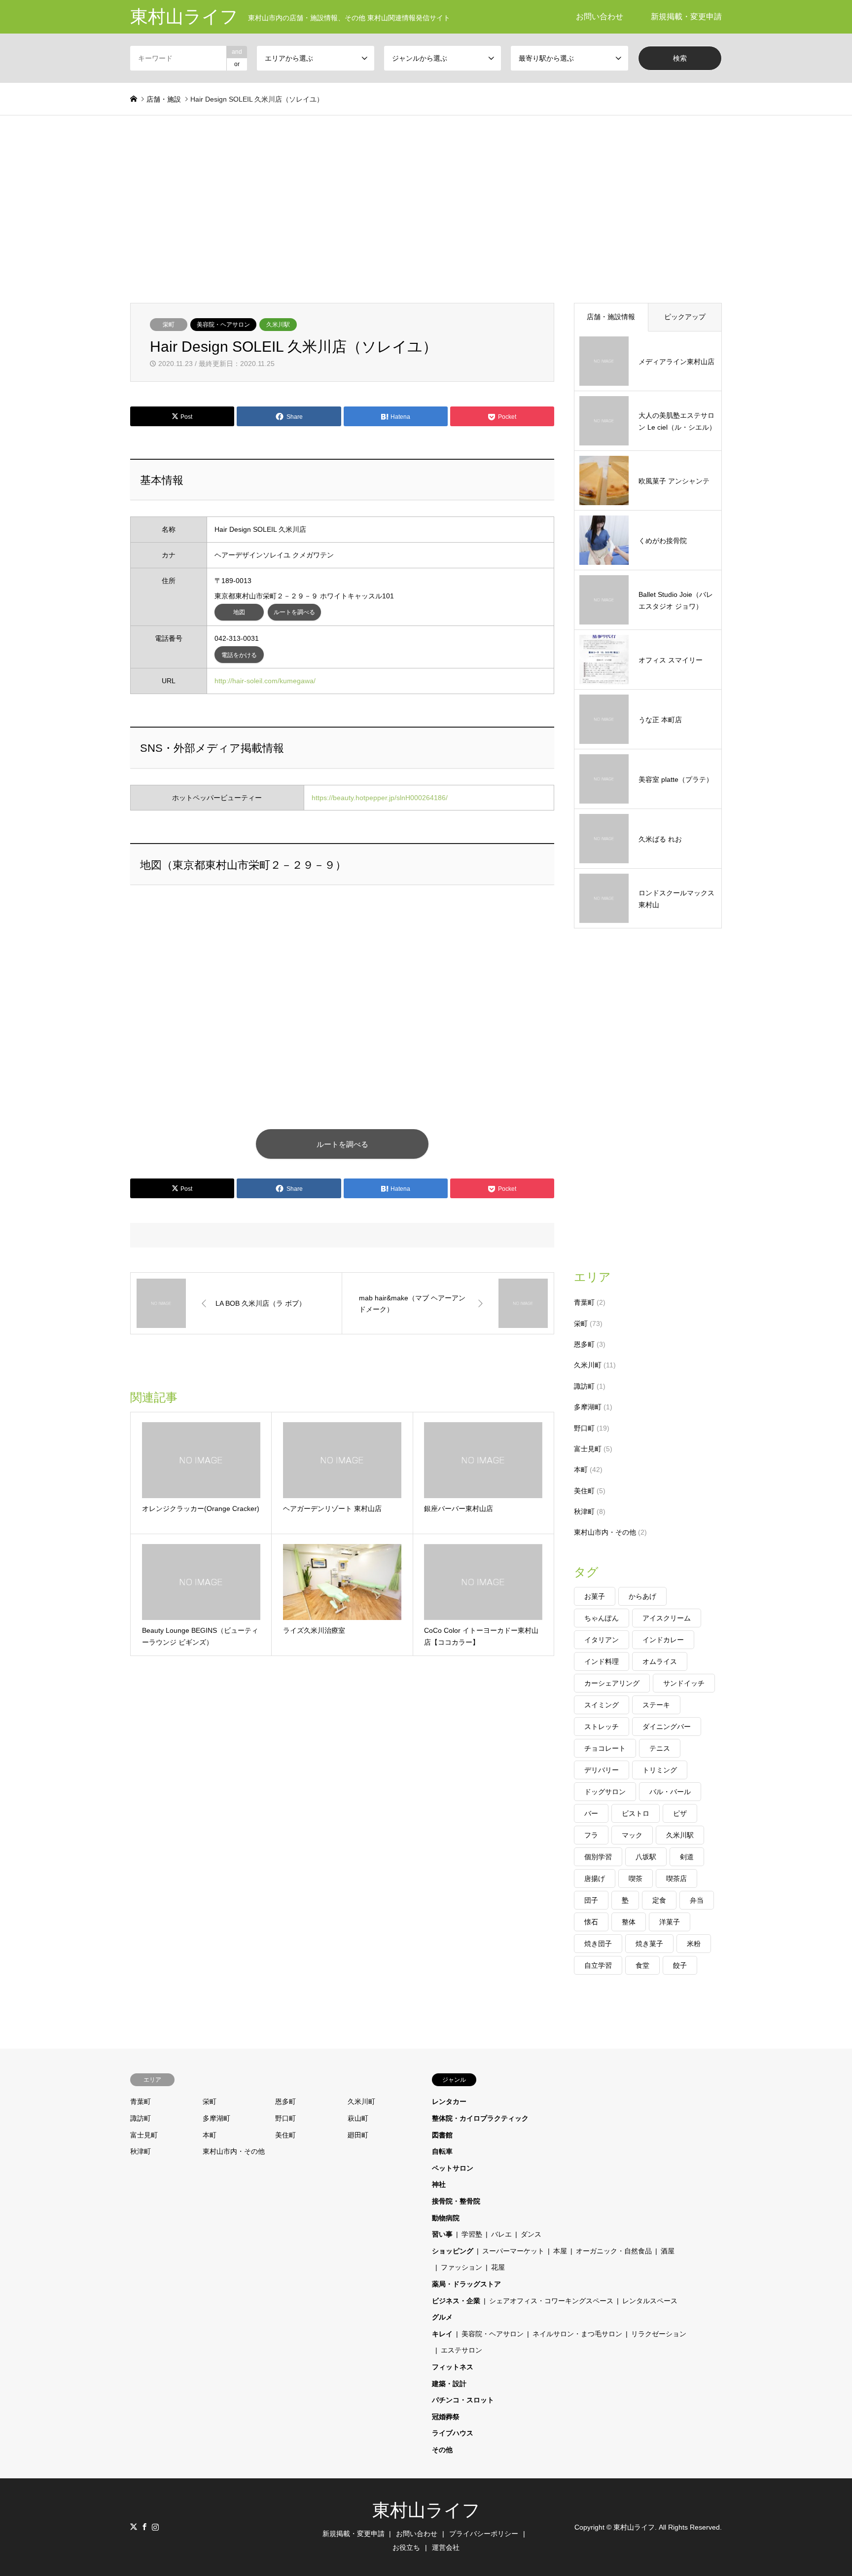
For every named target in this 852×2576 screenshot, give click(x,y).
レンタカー (449, 2101)
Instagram (155, 2527)
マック (632, 1835)
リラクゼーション (659, 2334)
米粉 (694, 1944)
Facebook (144, 2527)
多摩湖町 (588, 1407)
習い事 (442, 2234)
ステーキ (656, 1705)
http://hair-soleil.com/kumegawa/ (265, 681)
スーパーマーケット (513, 2251)
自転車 (442, 2151)
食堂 (642, 1965)
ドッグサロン (605, 1792)
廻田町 (358, 2135)
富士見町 (588, 1449)
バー (591, 1813)
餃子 (680, 1965)
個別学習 (598, 1857)
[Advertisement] (426, 209)
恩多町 (584, 1344)
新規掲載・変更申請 (686, 17)
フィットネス (453, 2367)
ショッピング (453, 2251)
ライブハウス (453, 2433)
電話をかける (239, 655)
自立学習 (598, 1965)
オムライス (660, 1661)
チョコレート (605, 1748)
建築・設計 (449, 2384)
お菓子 (595, 1596)
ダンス (531, 2234)
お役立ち (406, 2547)
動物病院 (446, 2218)
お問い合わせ (600, 17)
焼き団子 (598, 1944)
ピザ (680, 1813)
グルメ (442, 2317)
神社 (439, 2184)
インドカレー (663, 1640)
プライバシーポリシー (484, 2534)
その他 (442, 2450)
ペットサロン (453, 2168)
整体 (629, 1922)
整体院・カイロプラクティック (480, 2118)
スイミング (602, 1705)
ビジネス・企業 (456, 2301)
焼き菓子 (649, 1944)
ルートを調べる (294, 612)
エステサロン (461, 2350)
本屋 (560, 2251)
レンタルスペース (650, 2301)
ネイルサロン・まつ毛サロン (577, 2334)
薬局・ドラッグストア (466, 2284)
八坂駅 (646, 1857)
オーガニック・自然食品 (614, 2251)
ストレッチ (602, 1727)
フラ (591, 1835)
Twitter (134, 2527)
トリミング (660, 1770)
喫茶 (636, 1878)
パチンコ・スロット (463, 2400)
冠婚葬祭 (446, 2417)
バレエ (501, 2234)
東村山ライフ (426, 2510)
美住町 (584, 1491)
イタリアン (602, 1640)
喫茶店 (676, 1878)
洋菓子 (670, 1922)
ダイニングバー (667, 1727)
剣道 (687, 1857)
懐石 (591, 1922)
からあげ (642, 1596)
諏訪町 (584, 1386)
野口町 (584, 1428)
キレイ (442, 2334)
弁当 (697, 1900)
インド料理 (602, 1661)
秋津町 (584, 1511)
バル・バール (670, 1792)
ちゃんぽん (602, 1618)
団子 (591, 1900)
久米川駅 (278, 325)
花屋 (498, 2267)
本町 (581, 1470)
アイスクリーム (667, 1618)
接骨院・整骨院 (456, 2201)
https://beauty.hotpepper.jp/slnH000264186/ (380, 798)
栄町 (169, 325)
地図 (239, 612)
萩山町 (358, 2118)
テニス (660, 1748)
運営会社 (446, 2547)
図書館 (442, 2135)
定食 (659, 1900)
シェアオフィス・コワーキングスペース (551, 2301)
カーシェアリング (612, 1683)
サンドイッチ (684, 1683)
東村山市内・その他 (605, 1532)
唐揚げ (595, 1878)
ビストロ (636, 1813)
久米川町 (588, 1365)
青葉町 (584, 1302)
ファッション (461, 2267)
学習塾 (472, 2234)
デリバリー (602, 1770)
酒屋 (668, 2251)
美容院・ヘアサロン (223, 325)
